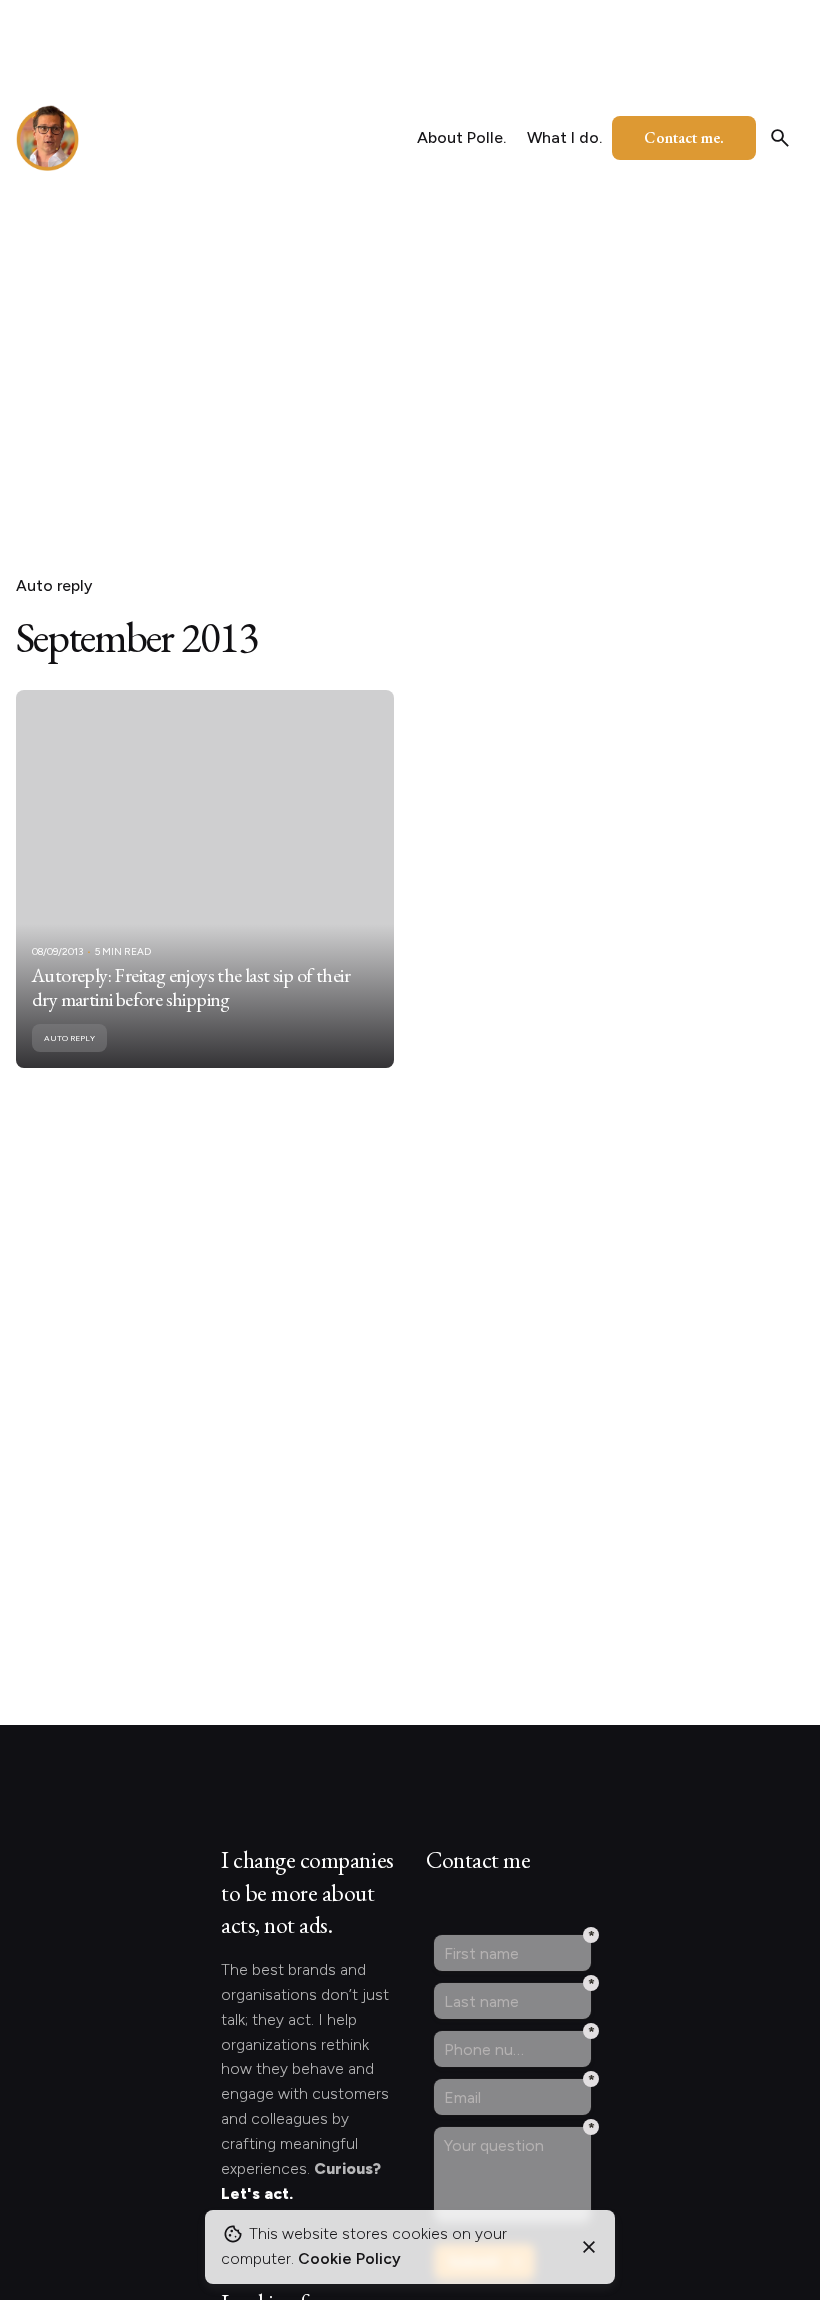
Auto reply (54, 585)
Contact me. (684, 137)
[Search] (780, 138)
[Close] (589, 2247)
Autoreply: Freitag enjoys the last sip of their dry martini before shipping (191, 987)
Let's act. (257, 2193)
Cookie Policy (349, 2258)
